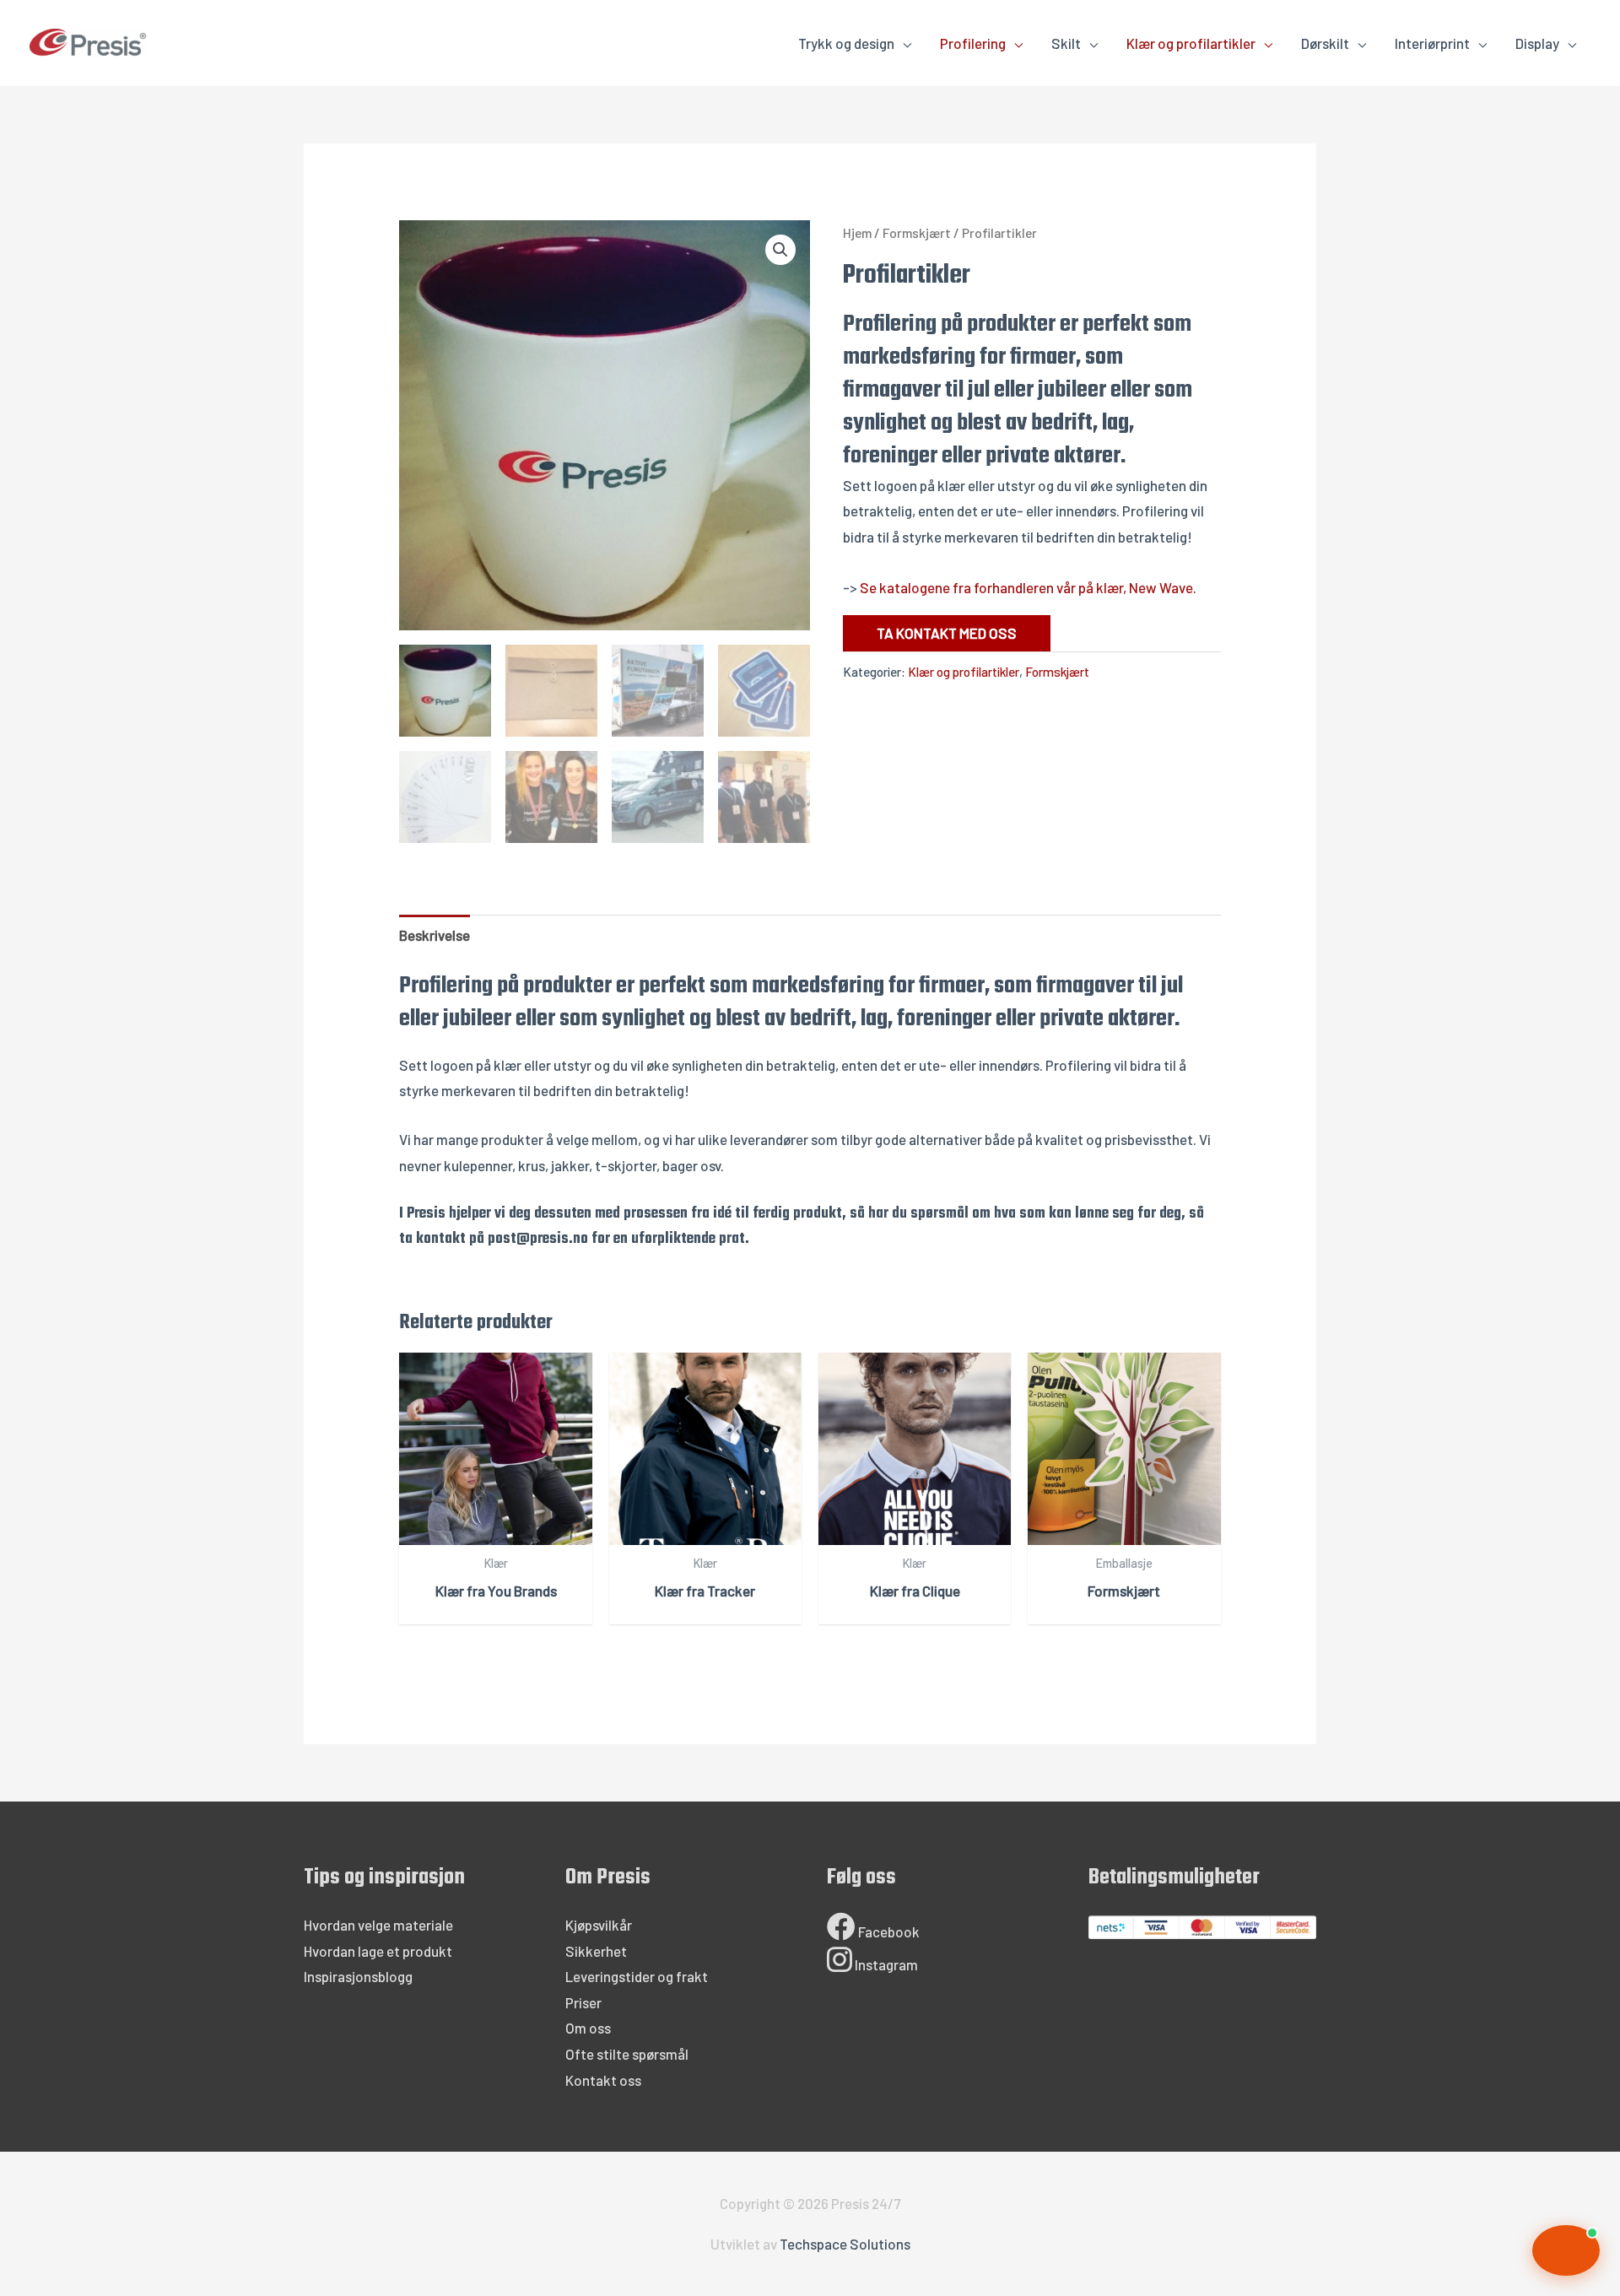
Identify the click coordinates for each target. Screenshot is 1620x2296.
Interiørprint (1432, 43)
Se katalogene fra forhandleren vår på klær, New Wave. (1028, 587)
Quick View (496, 1529)
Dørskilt (1325, 43)
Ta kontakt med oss (947, 633)
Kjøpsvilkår (599, 1925)
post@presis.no (538, 1239)
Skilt (1066, 43)
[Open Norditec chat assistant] (1566, 2250)
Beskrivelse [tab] (435, 935)
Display (1537, 43)
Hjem (857, 232)
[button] (780, 250)
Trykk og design (846, 43)
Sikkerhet (596, 1951)
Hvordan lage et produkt (378, 1951)
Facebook (888, 1931)
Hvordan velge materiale (378, 1925)
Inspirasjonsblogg (358, 1976)
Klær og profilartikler (1191, 43)
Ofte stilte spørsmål (627, 2054)
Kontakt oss (603, 2080)
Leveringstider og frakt (637, 1976)
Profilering (973, 43)
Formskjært (917, 232)
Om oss (588, 2028)
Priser (583, 2002)
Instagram (885, 1964)
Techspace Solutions (845, 2244)
